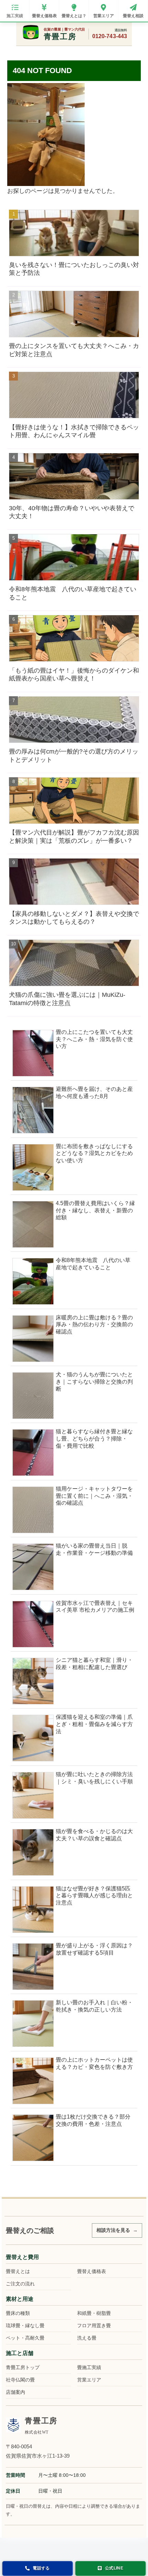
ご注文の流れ (20, 2284)
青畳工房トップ (23, 2367)
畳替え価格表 (92, 2271)
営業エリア (89, 2380)
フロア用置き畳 (94, 2326)
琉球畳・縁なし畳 (25, 2326)
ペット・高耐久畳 (25, 2338)
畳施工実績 (89, 2367)
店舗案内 (15, 2392)
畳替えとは (18, 2271)
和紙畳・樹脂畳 (94, 2313)
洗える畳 (87, 2338)
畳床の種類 (18, 2313)
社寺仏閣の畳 (20, 2380)
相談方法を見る (113, 2230)
